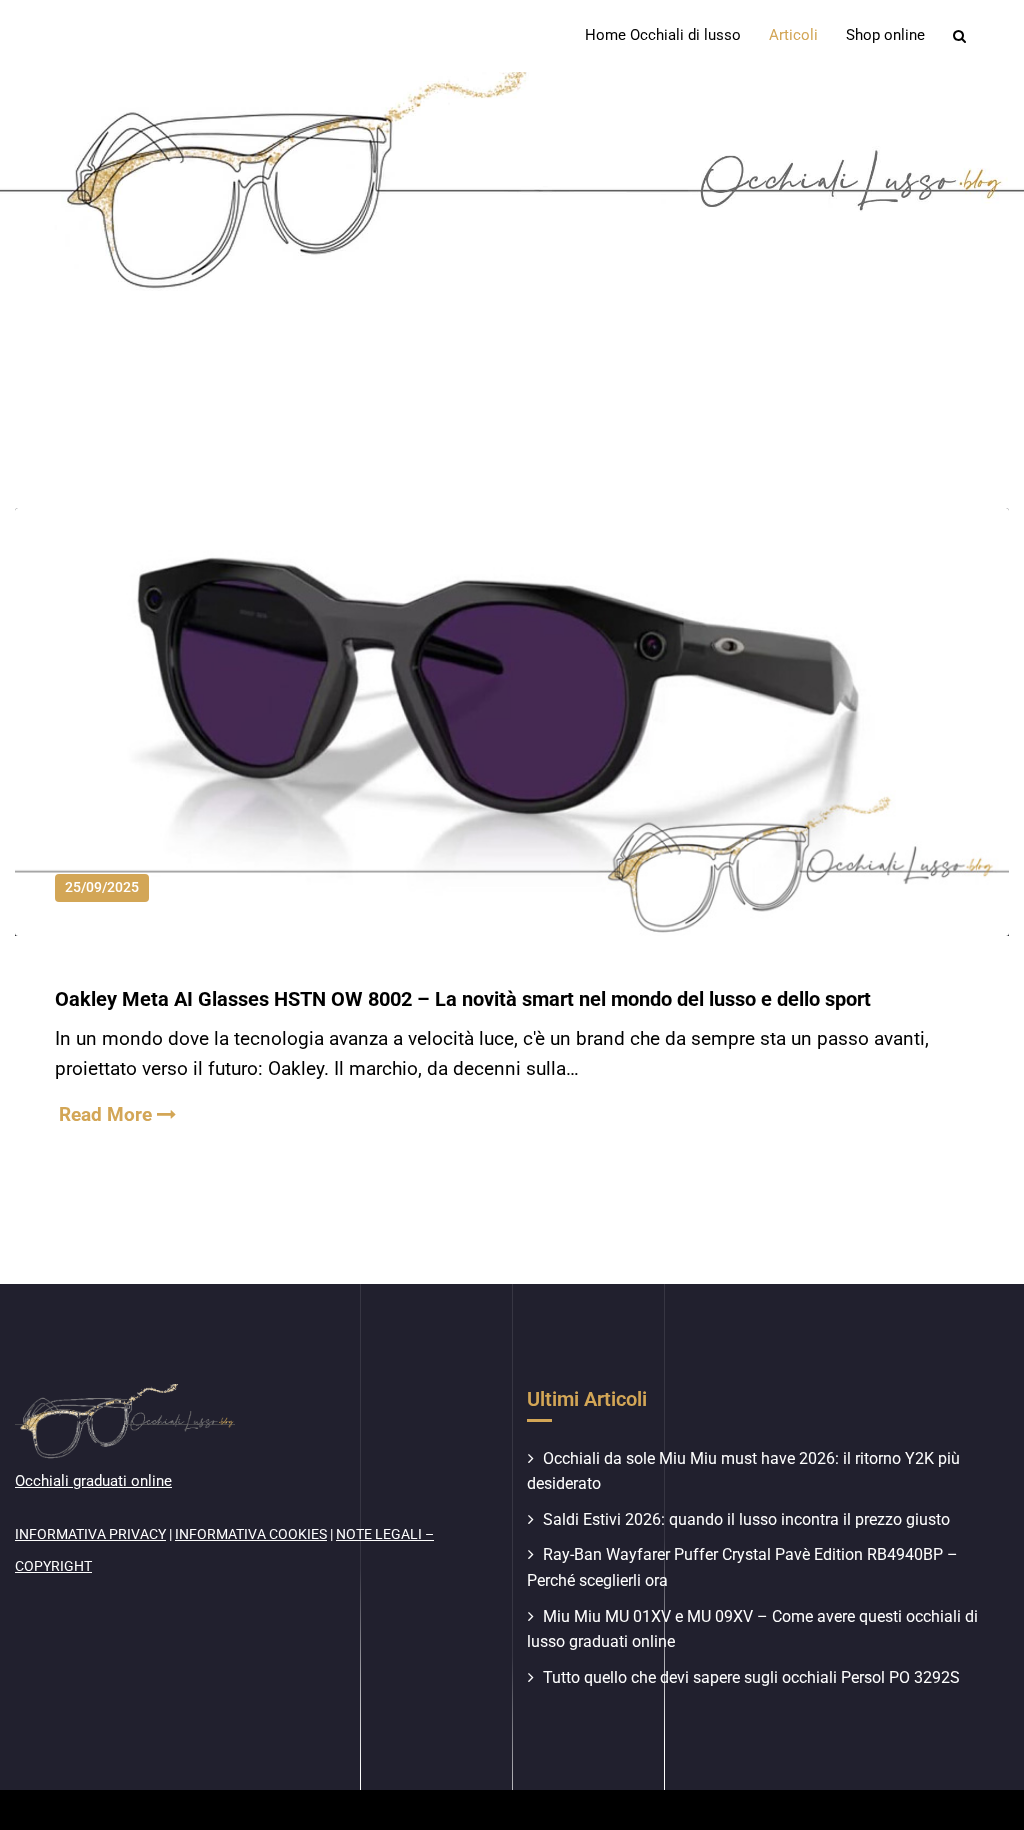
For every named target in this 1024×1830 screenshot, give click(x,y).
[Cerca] (961, 36)
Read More (108, 1114)
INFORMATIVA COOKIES (251, 1534)
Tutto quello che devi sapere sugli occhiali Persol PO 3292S (751, 1677)
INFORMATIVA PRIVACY (90, 1534)
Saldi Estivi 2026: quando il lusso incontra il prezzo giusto (746, 1519)
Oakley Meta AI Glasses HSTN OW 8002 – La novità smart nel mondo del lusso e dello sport (463, 999)
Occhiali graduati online (93, 1481)
